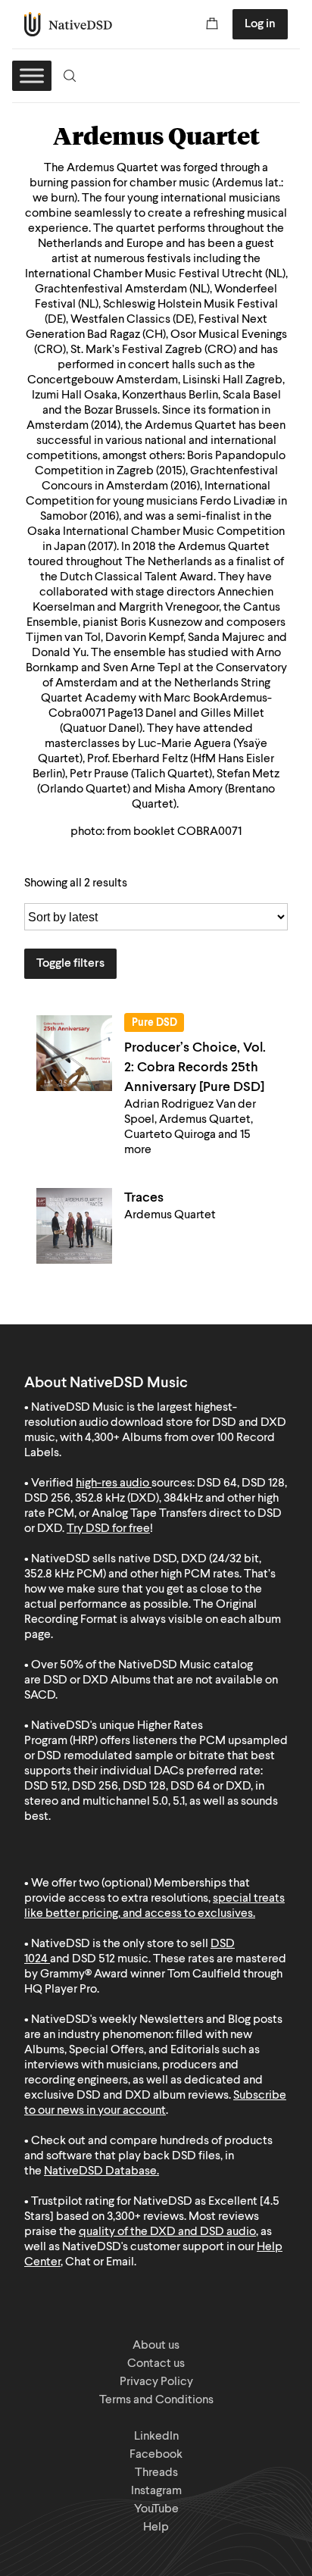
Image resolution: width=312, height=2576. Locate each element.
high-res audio (112, 1483)
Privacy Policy (156, 2382)
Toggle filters (70, 964)
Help (156, 2528)
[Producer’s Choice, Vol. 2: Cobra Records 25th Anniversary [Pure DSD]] (74, 1053)
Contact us (156, 2364)
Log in (260, 24)
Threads (156, 2473)
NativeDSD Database (100, 2171)
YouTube (156, 2509)
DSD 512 (94, 1959)
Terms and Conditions (156, 2400)
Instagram (156, 2491)
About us (156, 2346)
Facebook (156, 2455)
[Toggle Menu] (32, 75)
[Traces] (74, 1226)
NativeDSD (69, 24)
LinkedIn (156, 2437)
